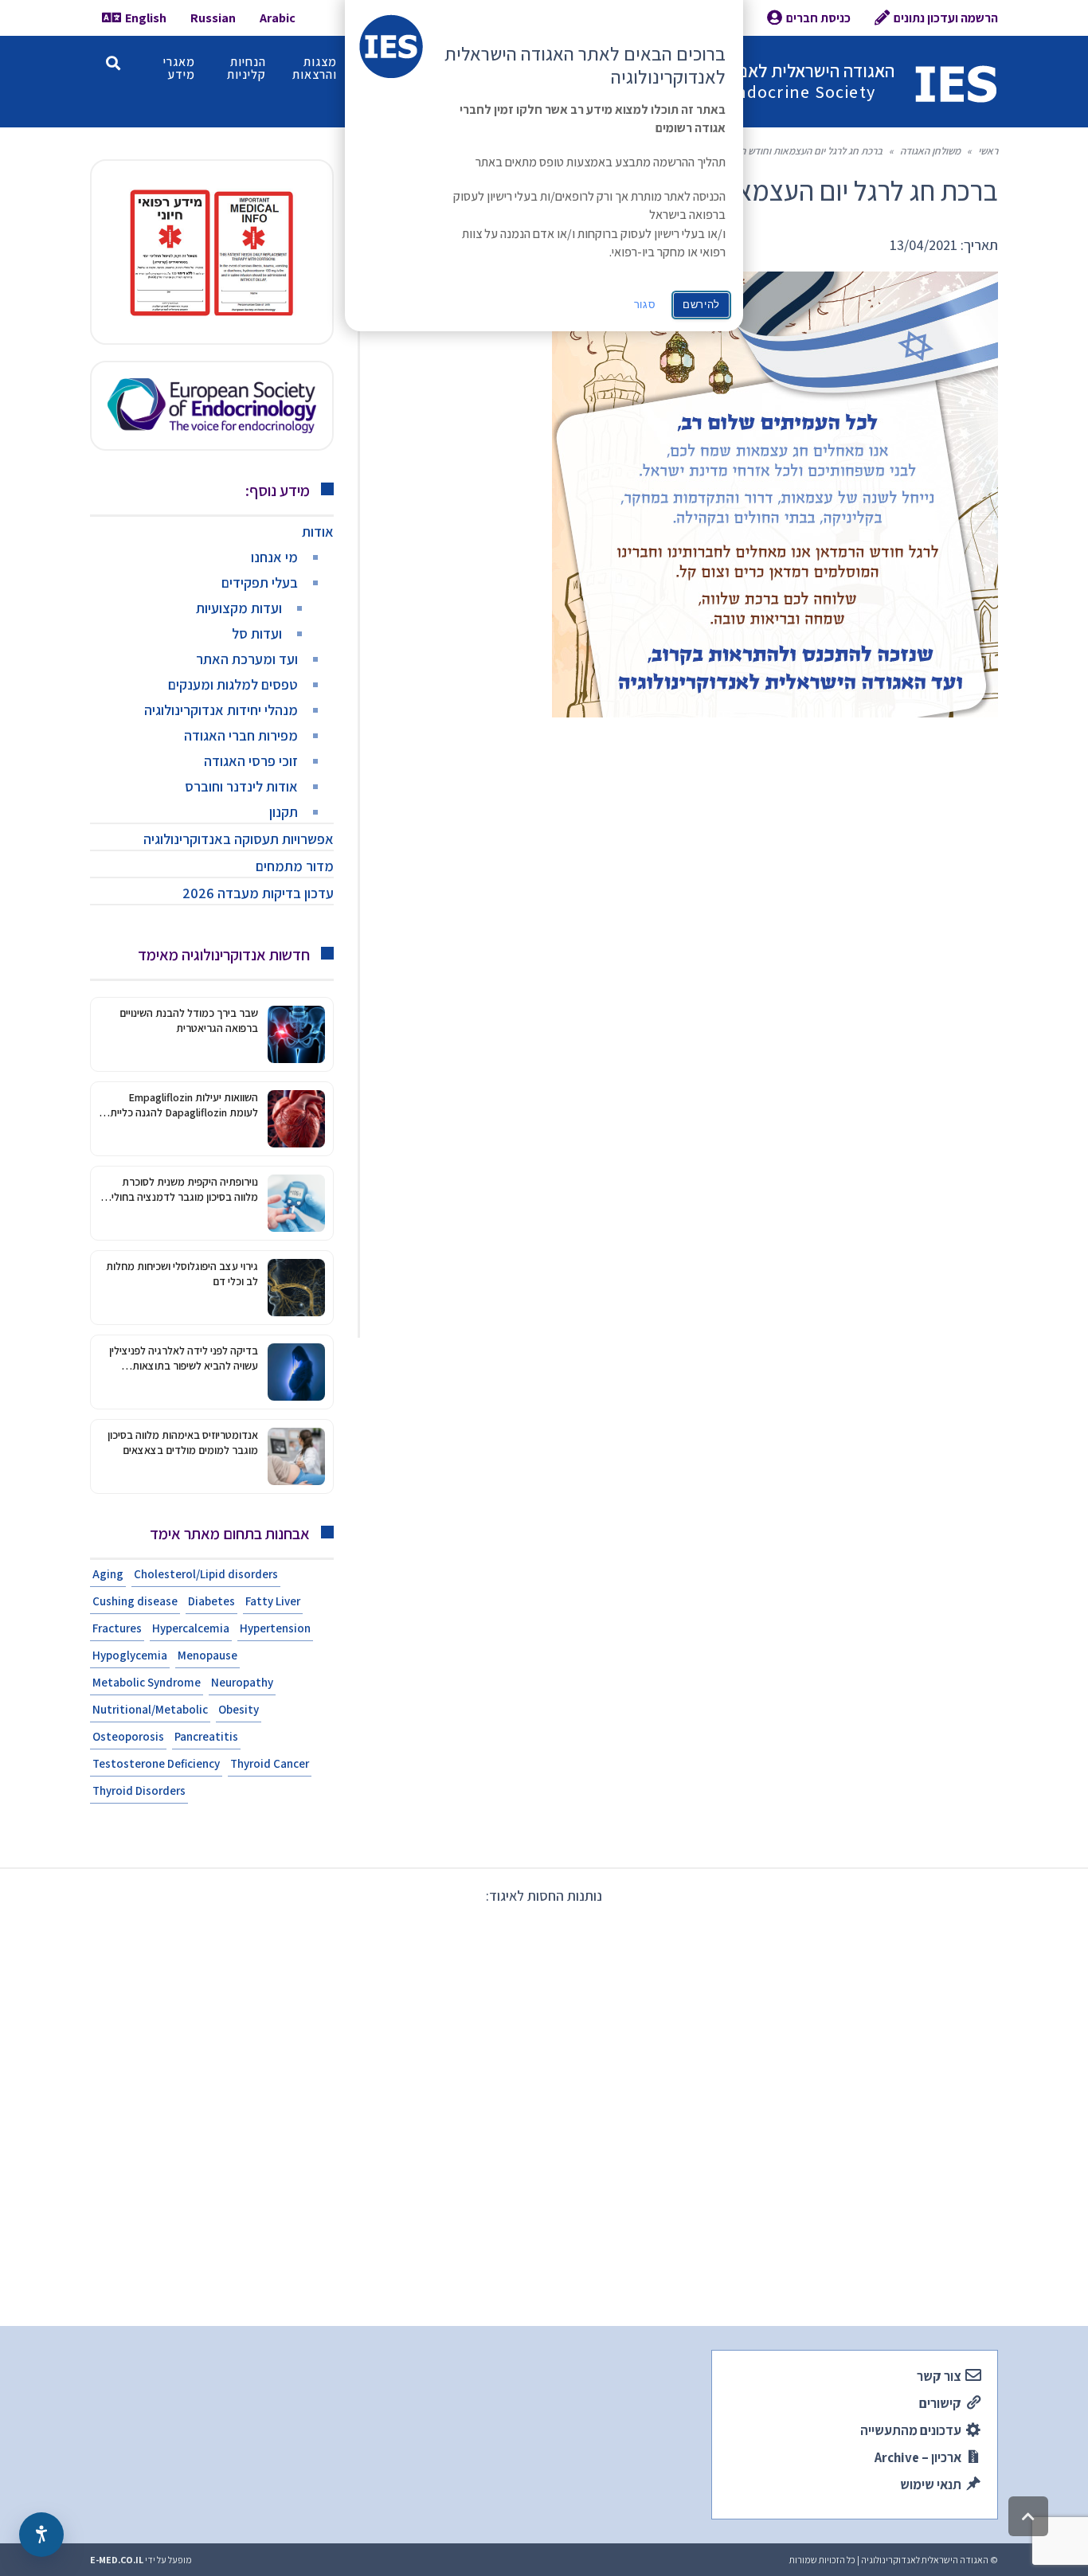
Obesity (239, 1709)
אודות (318, 532)
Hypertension (275, 1628)
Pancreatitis (206, 1736)
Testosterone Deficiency (156, 1763)
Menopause (207, 1655)
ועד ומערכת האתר (247, 659)
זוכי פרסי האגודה (251, 761)
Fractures (117, 1628)
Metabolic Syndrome (147, 1682)
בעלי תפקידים (260, 582)
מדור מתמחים (295, 866)
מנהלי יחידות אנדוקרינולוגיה (221, 710)
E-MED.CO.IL (117, 2560)
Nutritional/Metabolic (150, 1709)
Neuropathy (242, 1682)
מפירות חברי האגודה (241, 735)
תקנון (284, 812)
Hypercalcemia (191, 1628)
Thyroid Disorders (139, 1790)
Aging (108, 1574)
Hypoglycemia (130, 1655)
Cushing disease (135, 1601)
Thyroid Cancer (270, 1763)
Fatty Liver (273, 1601)
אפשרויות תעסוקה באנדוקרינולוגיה (239, 839)
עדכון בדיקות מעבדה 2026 (258, 893)
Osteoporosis (128, 1736)
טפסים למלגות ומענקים (233, 684)
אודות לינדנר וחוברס (241, 786)
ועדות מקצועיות (239, 608)
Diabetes (211, 1601)
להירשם (701, 305)
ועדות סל (257, 633)
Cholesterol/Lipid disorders (206, 1574)
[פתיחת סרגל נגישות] (41, 2535)
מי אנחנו (274, 557)
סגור (645, 305)
